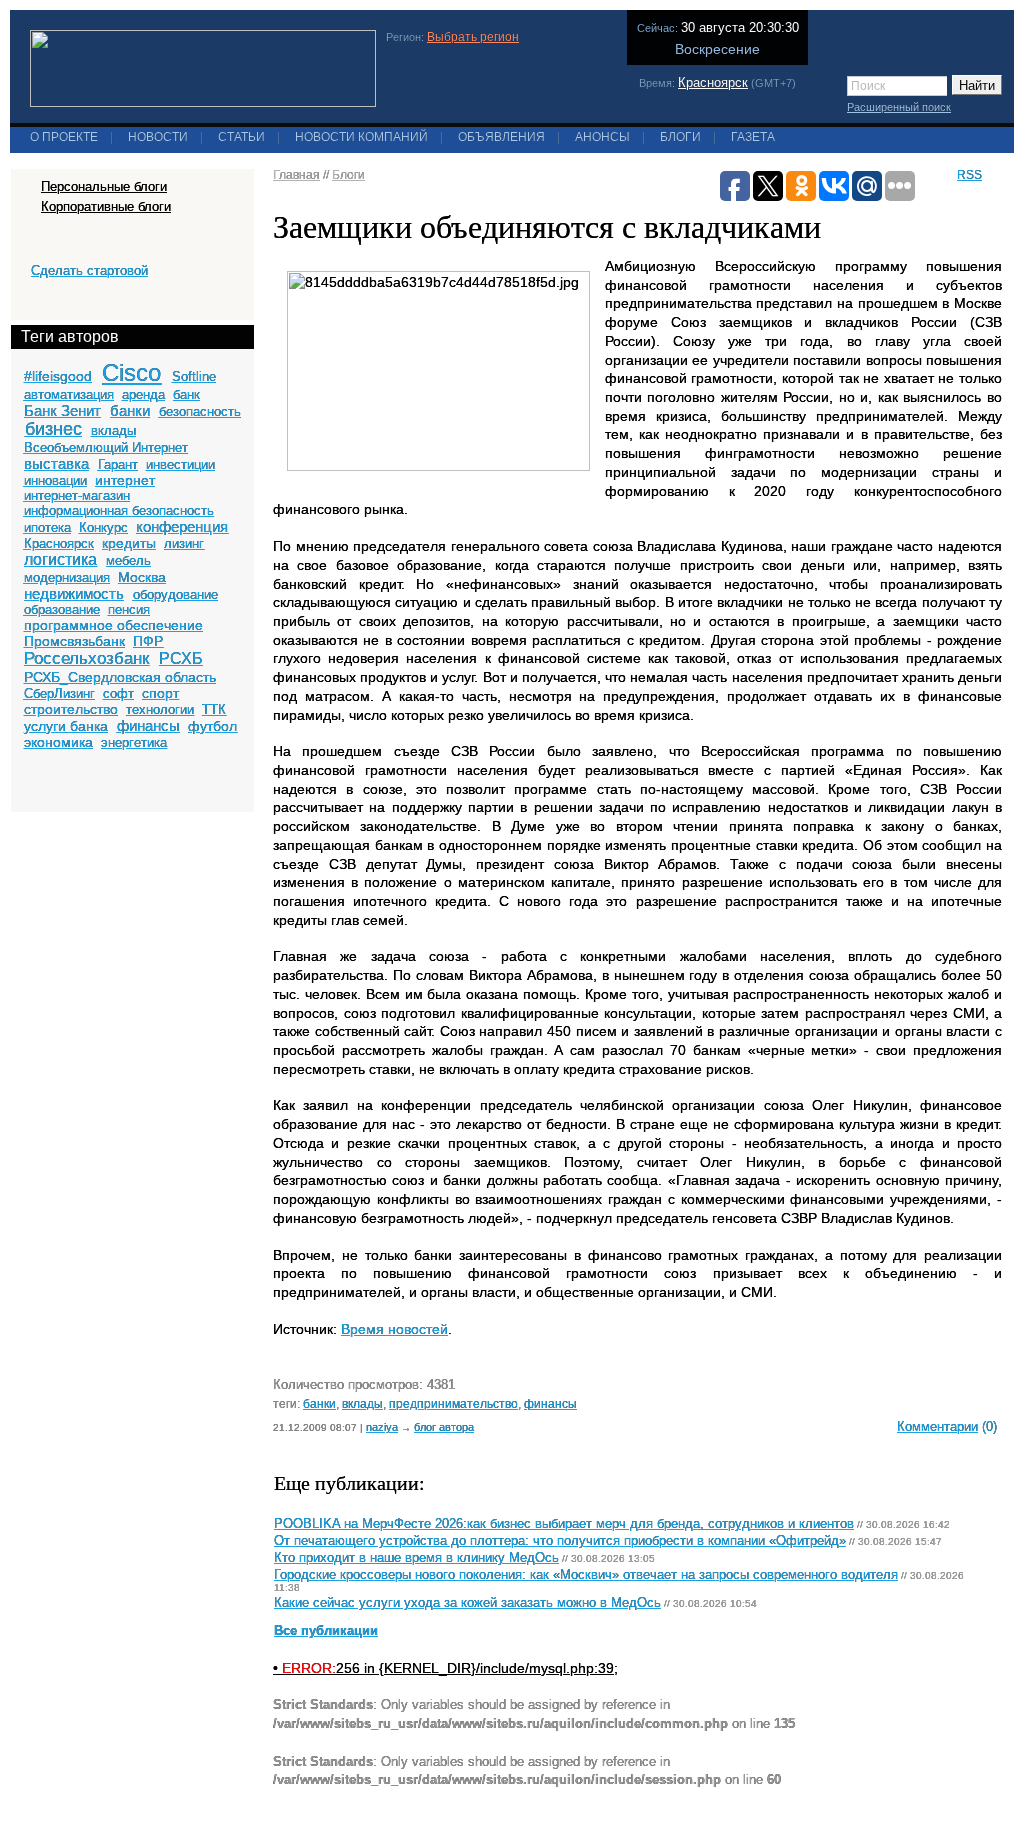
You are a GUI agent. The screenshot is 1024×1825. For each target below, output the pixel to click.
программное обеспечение (113, 625)
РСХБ (181, 658)
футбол (212, 726)
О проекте (64, 137)
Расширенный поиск (899, 107)
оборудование (175, 594)
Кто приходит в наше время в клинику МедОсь (416, 1558)
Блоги (680, 137)
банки (130, 410)
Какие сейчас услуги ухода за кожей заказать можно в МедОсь (467, 1603)
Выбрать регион (473, 37)
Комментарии (937, 1426)
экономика (58, 742)
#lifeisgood (58, 376)
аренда (143, 394)
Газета (753, 137)
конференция (182, 526)
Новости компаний (361, 137)
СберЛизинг (59, 693)
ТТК (214, 709)
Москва (142, 577)
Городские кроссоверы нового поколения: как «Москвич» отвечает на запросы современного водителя (586, 1575)
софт (118, 693)
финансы (148, 725)
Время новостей (394, 1329)
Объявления (501, 137)
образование (62, 609)
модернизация (67, 577)
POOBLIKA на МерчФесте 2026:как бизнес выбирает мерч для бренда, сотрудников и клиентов (564, 1524)
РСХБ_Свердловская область (120, 677)
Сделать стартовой (89, 270)
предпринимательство (453, 1403)
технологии (160, 709)
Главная (296, 175)
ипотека (47, 527)
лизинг (184, 543)
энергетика (134, 742)
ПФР (148, 641)
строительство (71, 709)
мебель (128, 560)
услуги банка (66, 726)
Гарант (118, 464)
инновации (55, 480)
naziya (382, 1427)
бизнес (53, 429)
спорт (160, 693)
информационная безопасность (119, 510)
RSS (969, 175)
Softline (194, 376)
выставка (56, 463)
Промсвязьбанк (74, 641)
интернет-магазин (77, 495)
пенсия (129, 609)
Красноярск (713, 82)
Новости (158, 137)
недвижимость (74, 593)
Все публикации (326, 1631)
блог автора (444, 1427)
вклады (113, 430)
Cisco (131, 372)
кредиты (129, 543)
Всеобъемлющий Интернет (106, 447)
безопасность (200, 411)
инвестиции (180, 464)
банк (186, 394)
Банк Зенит (62, 410)
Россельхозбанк (86, 658)
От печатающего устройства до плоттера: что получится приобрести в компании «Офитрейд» (560, 1541)
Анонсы (602, 137)
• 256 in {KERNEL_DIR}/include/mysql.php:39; (445, 1668)
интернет (125, 480)
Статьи (241, 137)
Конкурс (103, 527)
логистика (60, 559)
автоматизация (69, 394)
